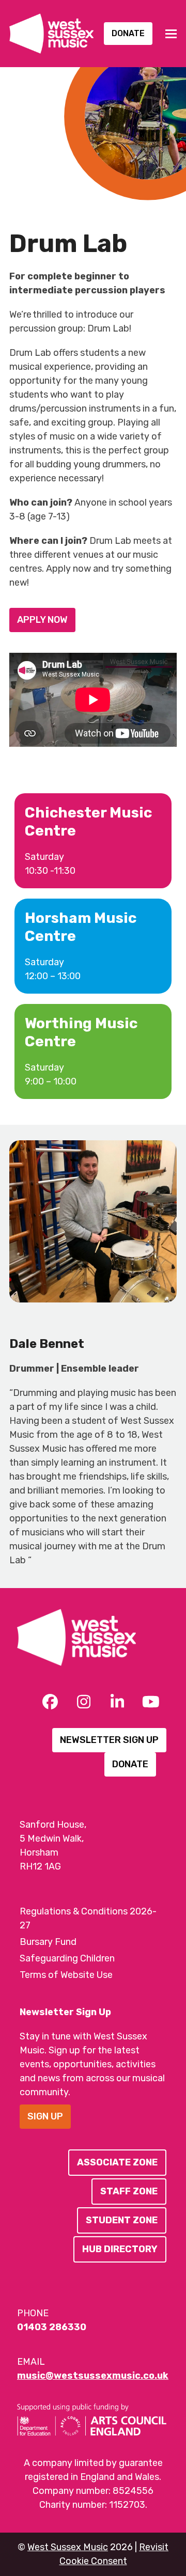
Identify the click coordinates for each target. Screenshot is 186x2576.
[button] (171, 34)
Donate (128, 33)
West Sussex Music (68, 2547)
